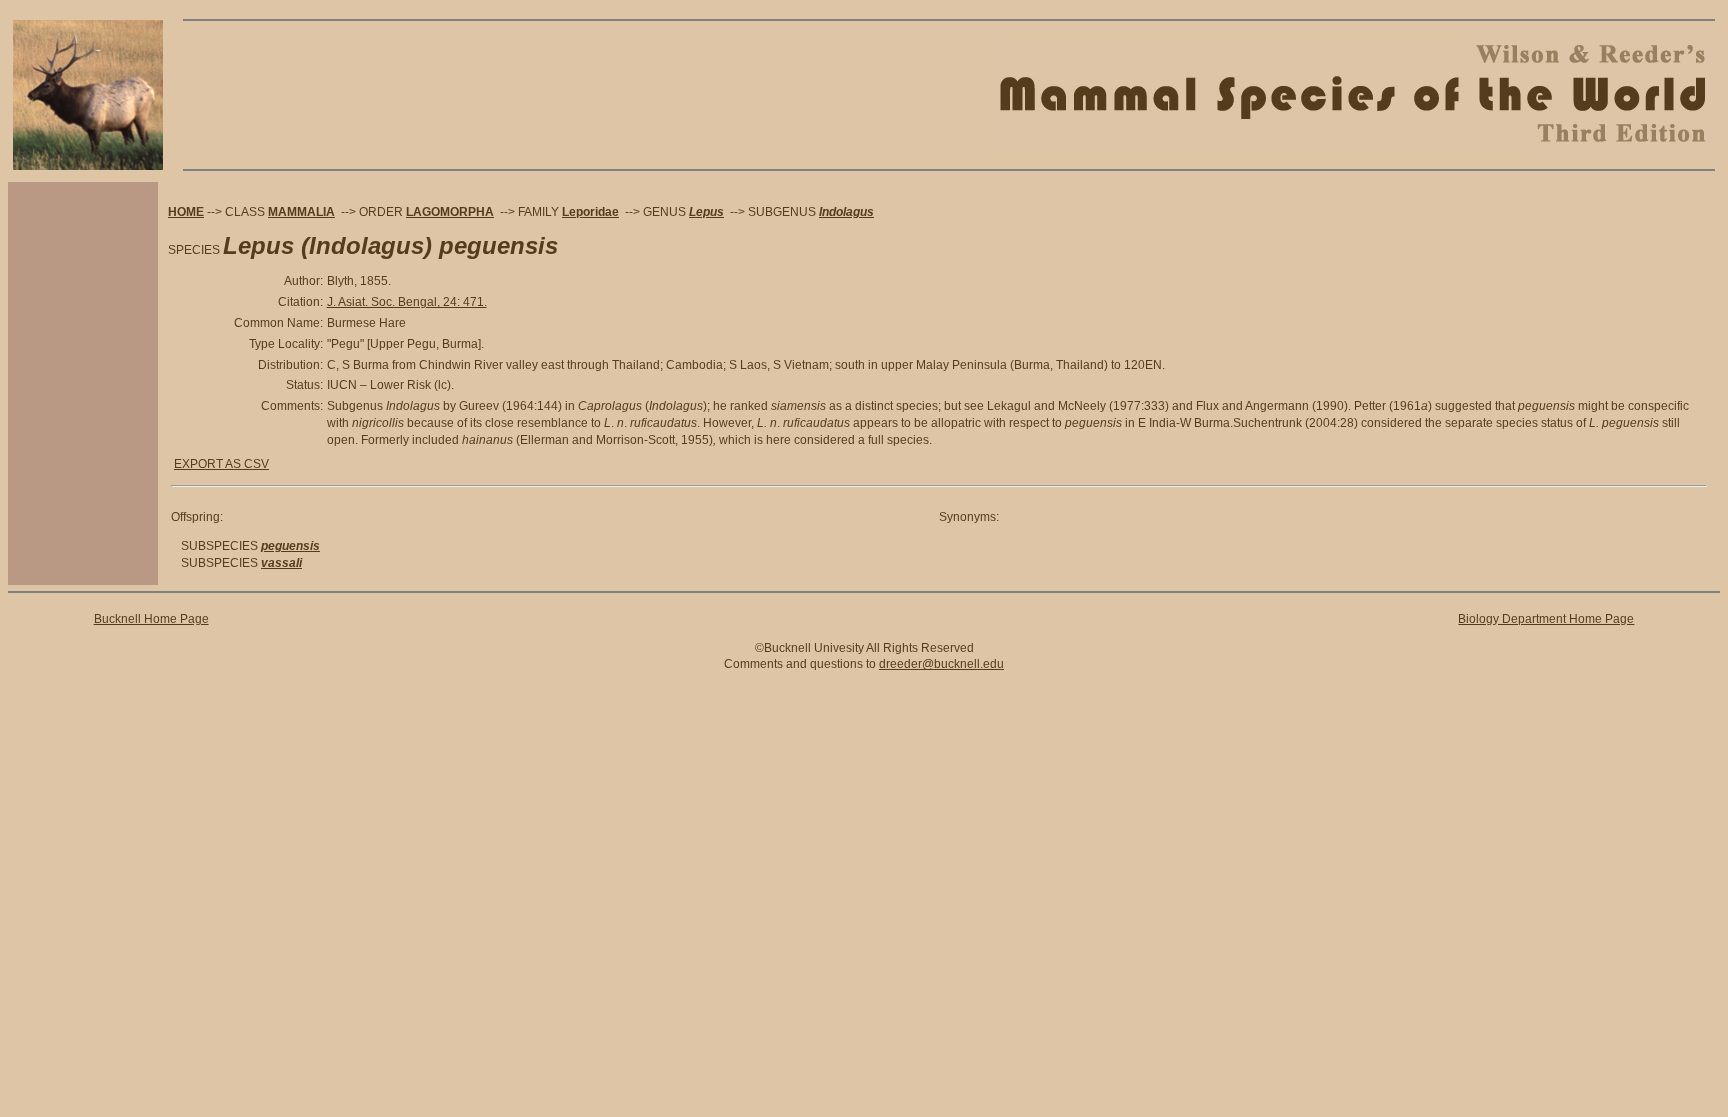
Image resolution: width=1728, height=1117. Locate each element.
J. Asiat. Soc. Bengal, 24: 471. (407, 302)
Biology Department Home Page (1546, 619)
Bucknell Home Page (151, 619)
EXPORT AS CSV (221, 464)
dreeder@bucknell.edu (941, 664)
